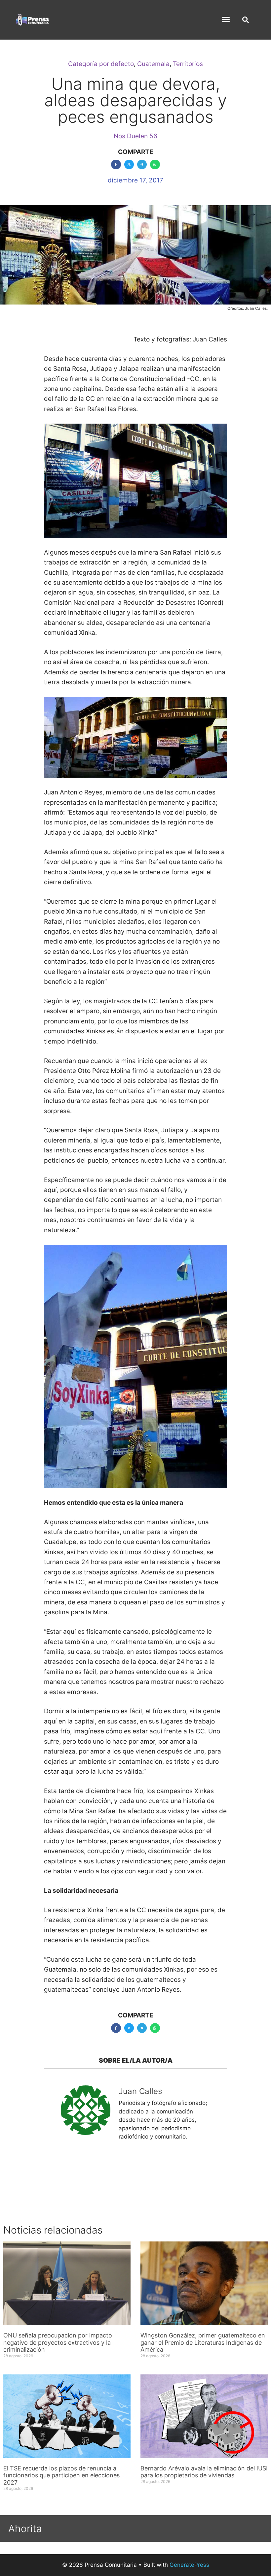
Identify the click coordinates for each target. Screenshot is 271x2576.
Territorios (188, 64)
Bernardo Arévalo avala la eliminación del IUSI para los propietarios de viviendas (204, 2472)
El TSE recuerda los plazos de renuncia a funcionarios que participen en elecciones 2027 (61, 2475)
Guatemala (153, 64)
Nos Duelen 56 (135, 136)
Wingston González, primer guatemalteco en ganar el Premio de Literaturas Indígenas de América (203, 2342)
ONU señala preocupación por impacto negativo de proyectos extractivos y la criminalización (58, 2342)
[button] (226, 19)
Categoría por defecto (101, 64)
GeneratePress (189, 2565)
